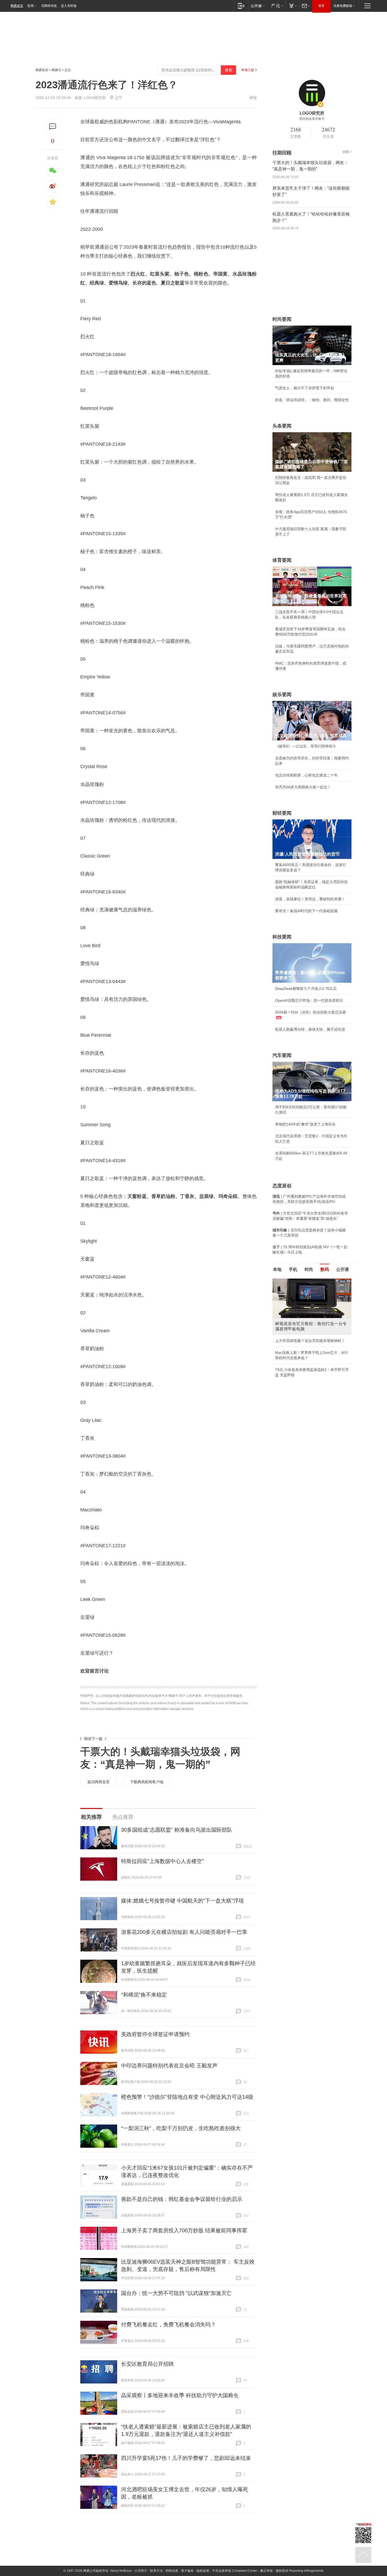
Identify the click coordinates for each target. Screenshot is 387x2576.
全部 (346, 152)
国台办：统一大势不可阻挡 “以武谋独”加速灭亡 (176, 2293)
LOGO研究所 (95, 98)
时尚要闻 (282, 319)
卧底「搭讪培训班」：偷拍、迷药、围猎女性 (312, 400)
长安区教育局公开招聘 (147, 2364)
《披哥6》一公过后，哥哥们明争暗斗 (306, 746)
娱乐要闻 (282, 695)
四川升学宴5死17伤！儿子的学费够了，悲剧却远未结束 (186, 2458)
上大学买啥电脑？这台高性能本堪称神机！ (310, 1341)
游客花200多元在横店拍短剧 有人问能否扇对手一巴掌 (184, 1932)
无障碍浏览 (49, 6)
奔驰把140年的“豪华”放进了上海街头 (305, 1124)
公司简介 (141, 2571)
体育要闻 (282, 560)
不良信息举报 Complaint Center (235, 2571)
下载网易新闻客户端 (147, 1782)
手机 (293, 1269)
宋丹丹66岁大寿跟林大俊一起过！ (303, 787)
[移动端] (241, 6)
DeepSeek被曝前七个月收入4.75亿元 (306, 989)
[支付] (292, 6)
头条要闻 (282, 426)
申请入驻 (248, 70)
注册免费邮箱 (343, 6)
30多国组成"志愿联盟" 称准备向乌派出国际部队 (177, 1830)
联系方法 (156, 2571)
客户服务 (187, 2571)
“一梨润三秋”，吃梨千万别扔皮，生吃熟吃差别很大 (181, 2128)
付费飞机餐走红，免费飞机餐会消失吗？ (168, 2324)
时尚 (309, 1269)
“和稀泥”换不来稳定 (144, 1995)
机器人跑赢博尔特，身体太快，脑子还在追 (310, 1029)
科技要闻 (282, 937)
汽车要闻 (282, 1055)
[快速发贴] (53, 127)
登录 (321, 6)
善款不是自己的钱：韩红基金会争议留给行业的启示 (182, 2199)
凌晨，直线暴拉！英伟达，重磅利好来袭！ (310, 899)
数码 (325, 1269)
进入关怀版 (69, 6)
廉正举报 (266, 2571)
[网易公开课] (258, 6)
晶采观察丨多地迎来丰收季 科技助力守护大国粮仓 (180, 2395)
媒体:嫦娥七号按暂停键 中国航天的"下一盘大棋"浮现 (182, 1901)
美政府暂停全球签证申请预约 (155, 2034)
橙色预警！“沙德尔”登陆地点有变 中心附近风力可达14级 (187, 2097)
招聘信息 (172, 2571)
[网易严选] (276, 6)
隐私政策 (203, 2571)
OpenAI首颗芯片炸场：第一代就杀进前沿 (309, 1000)
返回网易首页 (98, 1782)
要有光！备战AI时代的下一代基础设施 (306, 911)
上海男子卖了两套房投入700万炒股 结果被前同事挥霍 (184, 2230)
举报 (253, 98)
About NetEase (121, 2571)
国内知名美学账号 (312, 119)
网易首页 (17, 6)
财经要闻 (282, 813)
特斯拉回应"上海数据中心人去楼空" (162, 1861)
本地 (277, 1269)
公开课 (343, 1269)
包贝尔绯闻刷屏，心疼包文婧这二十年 (306, 775)
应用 (31, 6)
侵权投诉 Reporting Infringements (300, 2571)
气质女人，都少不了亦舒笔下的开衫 (305, 388)
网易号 (56, 70)
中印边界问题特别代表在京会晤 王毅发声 (169, 2066)
